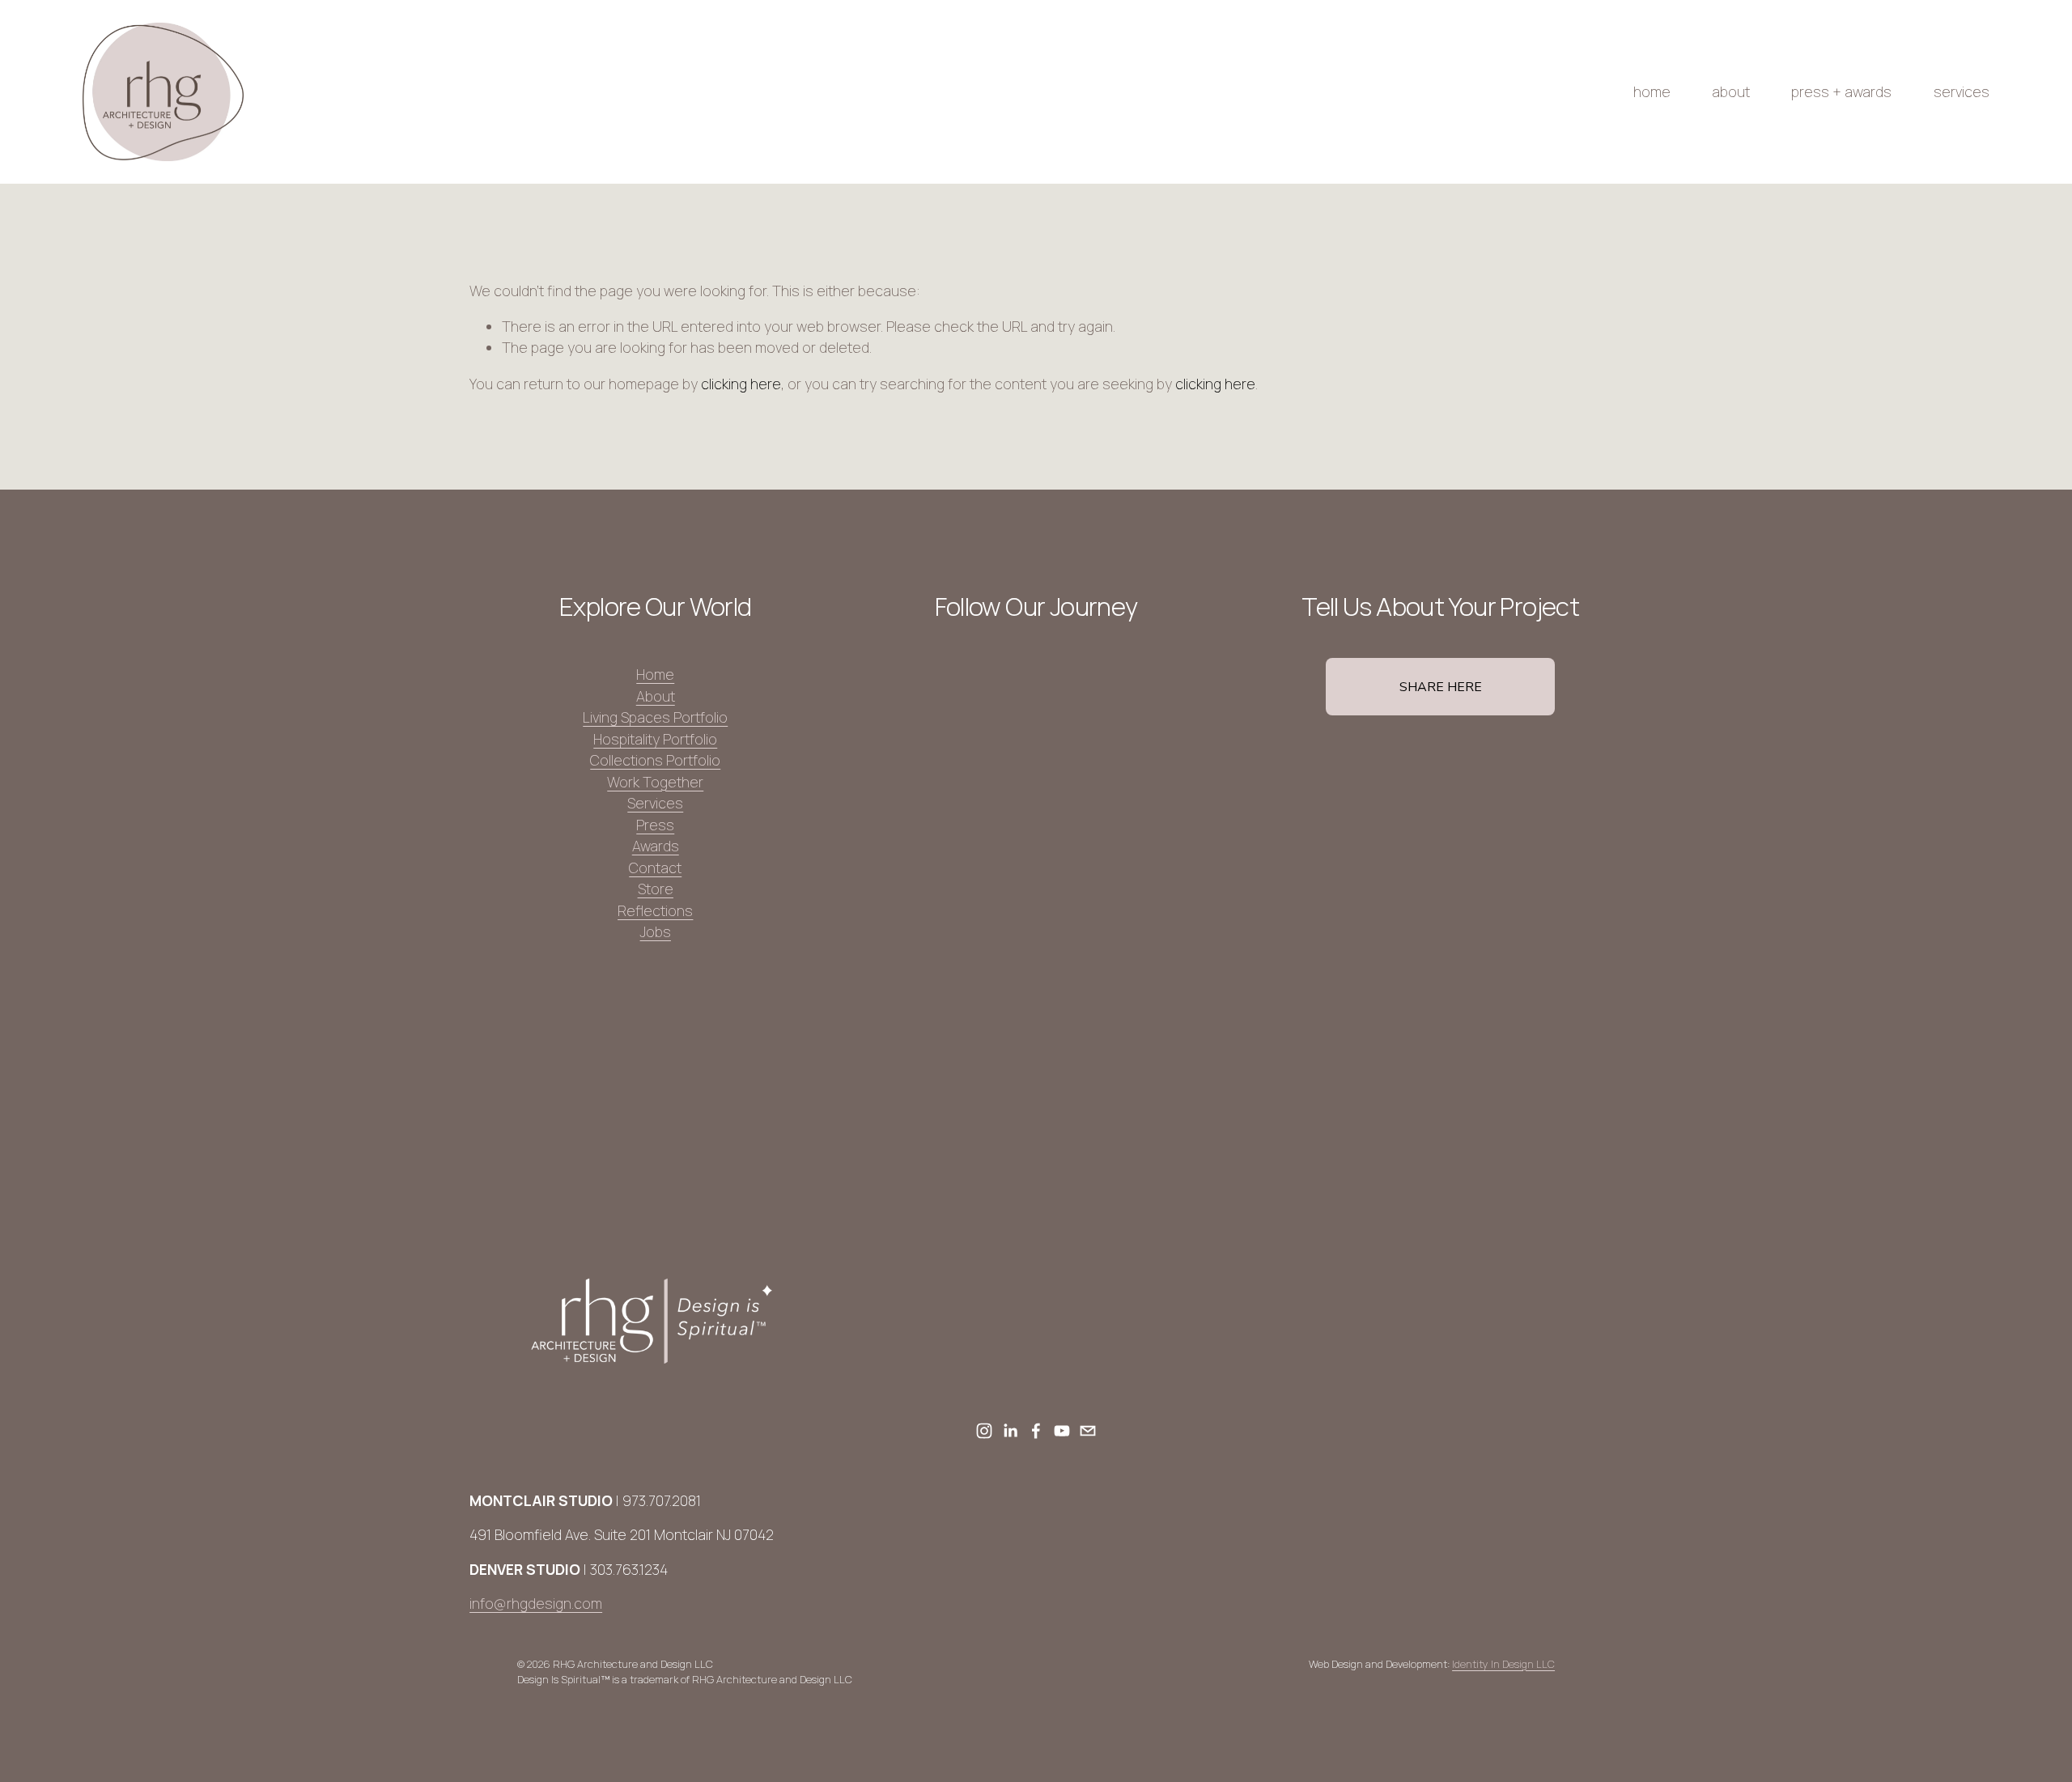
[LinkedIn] (1010, 1431)
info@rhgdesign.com (536, 1603)
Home (655, 674)
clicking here (741, 384)
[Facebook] (1036, 1431)
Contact (655, 868)
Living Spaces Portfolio (655, 717)
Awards (656, 846)
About (656, 696)
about (1731, 91)
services (1962, 91)
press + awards (1841, 91)
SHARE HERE (1441, 687)
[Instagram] (984, 1431)
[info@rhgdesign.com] (1088, 1431)
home (1652, 91)
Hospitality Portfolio (655, 739)
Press (655, 825)
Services (655, 803)
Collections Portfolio (655, 760)
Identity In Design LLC (1503, 1664)
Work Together (655, 782)
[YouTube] (1062, 1431)
